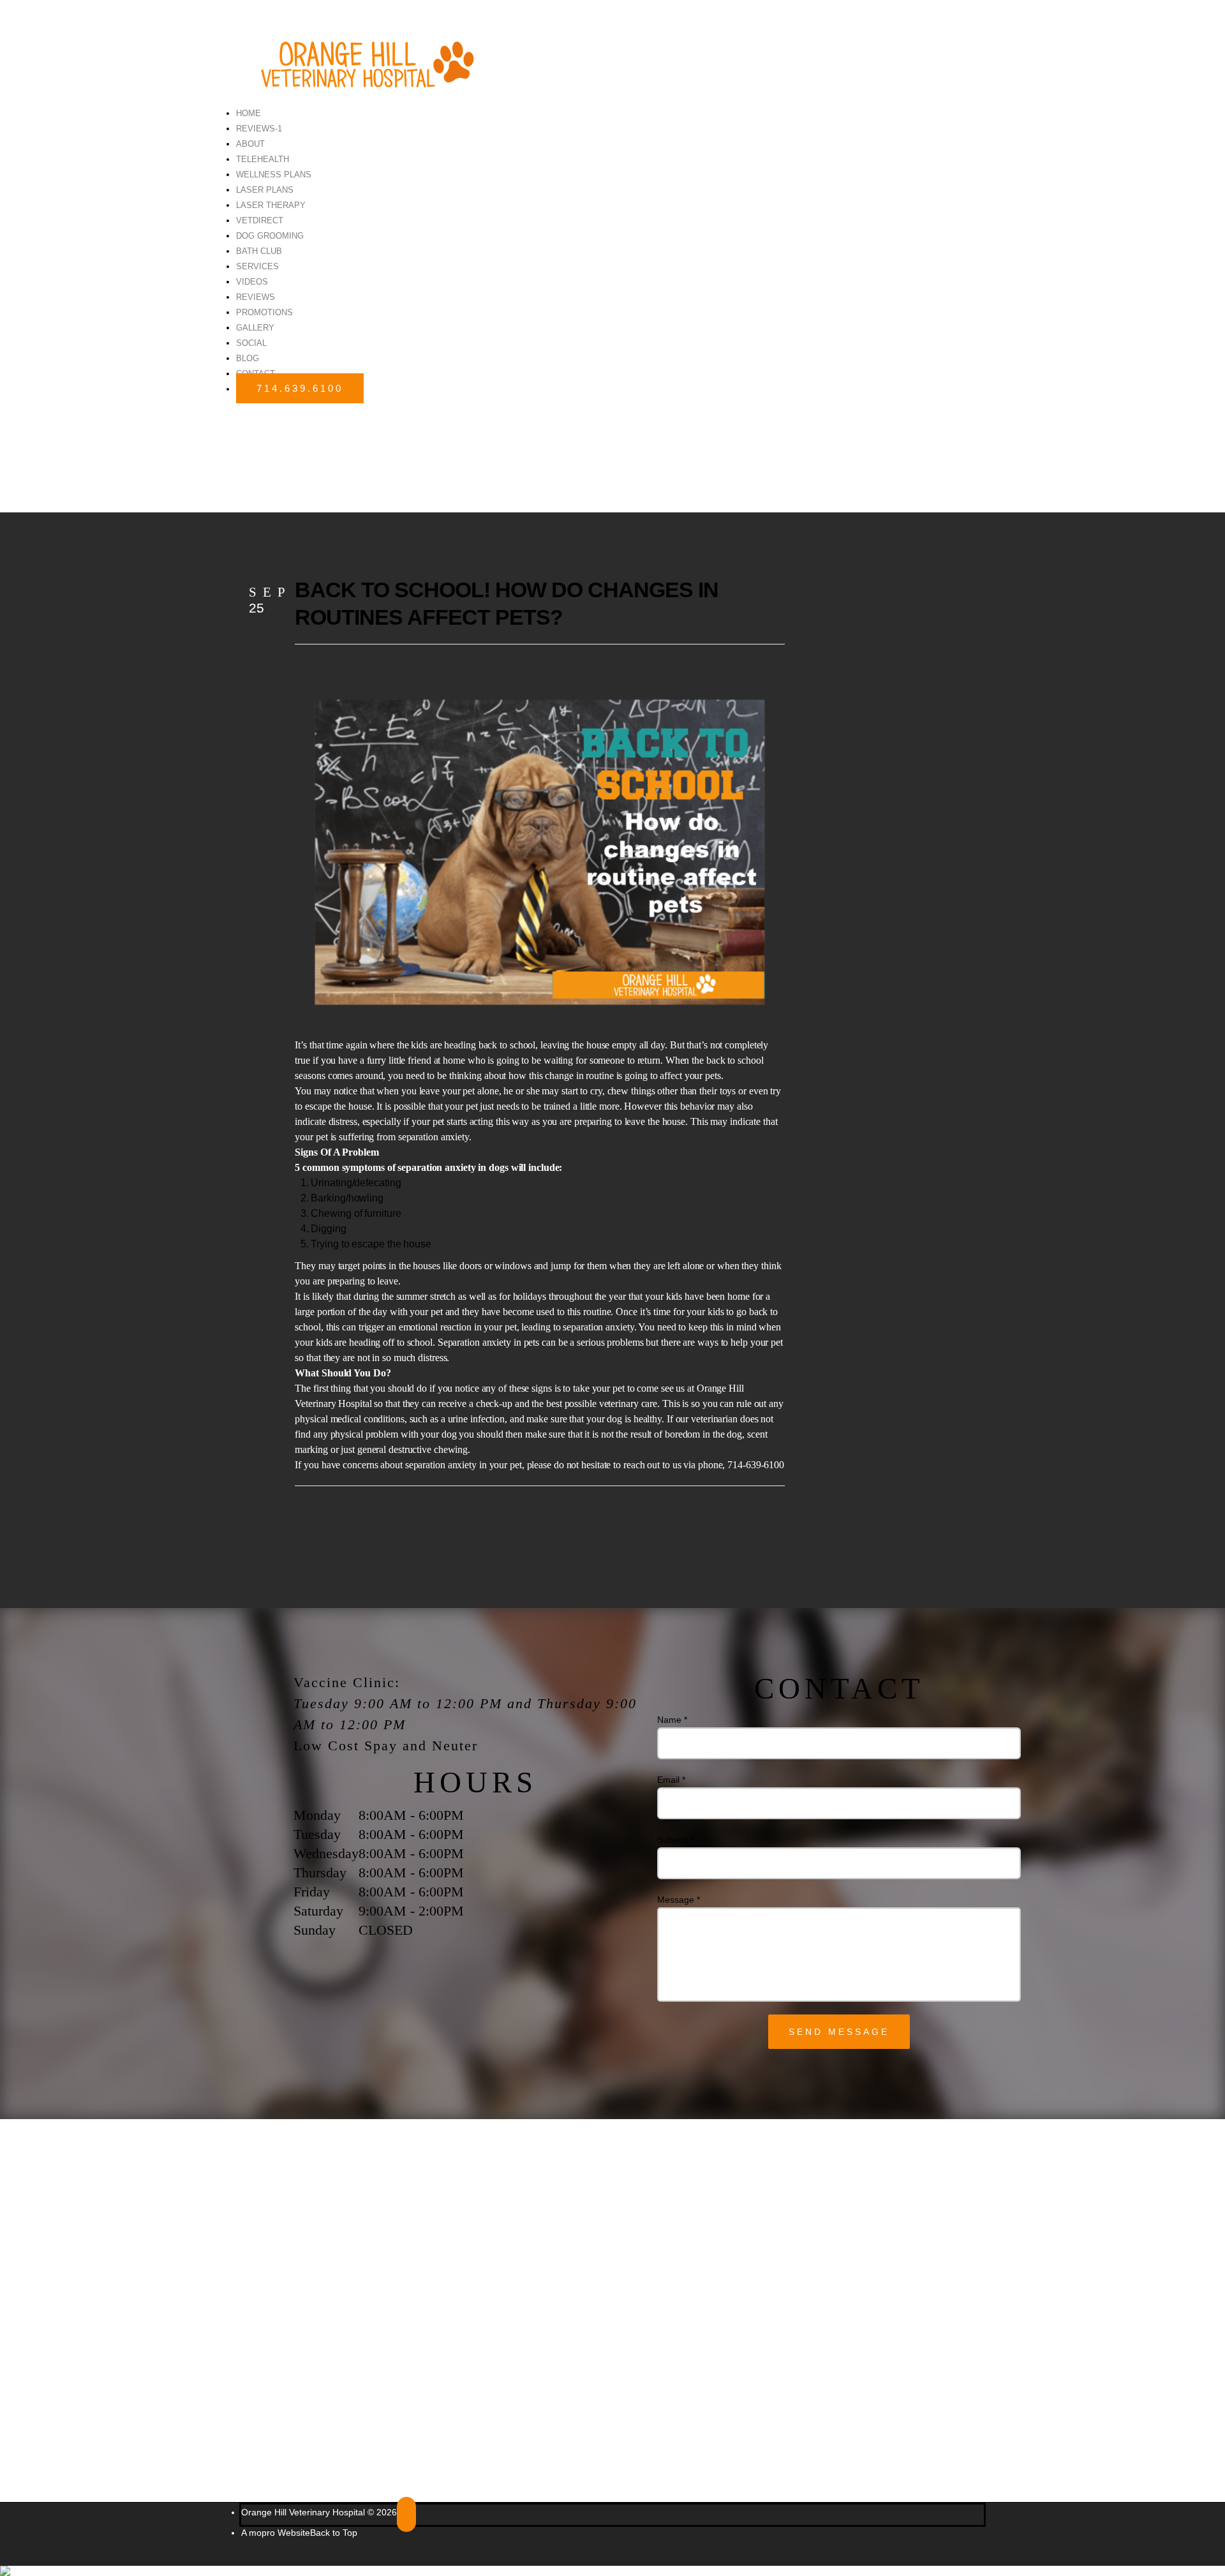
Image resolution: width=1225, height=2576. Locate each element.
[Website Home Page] (360, 58)
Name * (672, 1720)
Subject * (675, 1840)
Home (249, 113)
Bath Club (259, 251)
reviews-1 (259, 129)
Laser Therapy (271, 205)
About (250, 144)
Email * (671, 1780)
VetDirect (260, 220)
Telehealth (263, 159)
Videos (252, 282)
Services (257, 266)
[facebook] (406, 2514)
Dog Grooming (270, 236)
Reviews (256, 297)
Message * (679, 1900)
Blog (248, 358)
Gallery (255, 328)
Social (251, 343)
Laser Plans (265, 190)
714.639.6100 (300, 388)
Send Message (839, 2032)
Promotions (264, 312)
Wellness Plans (274, 175)
